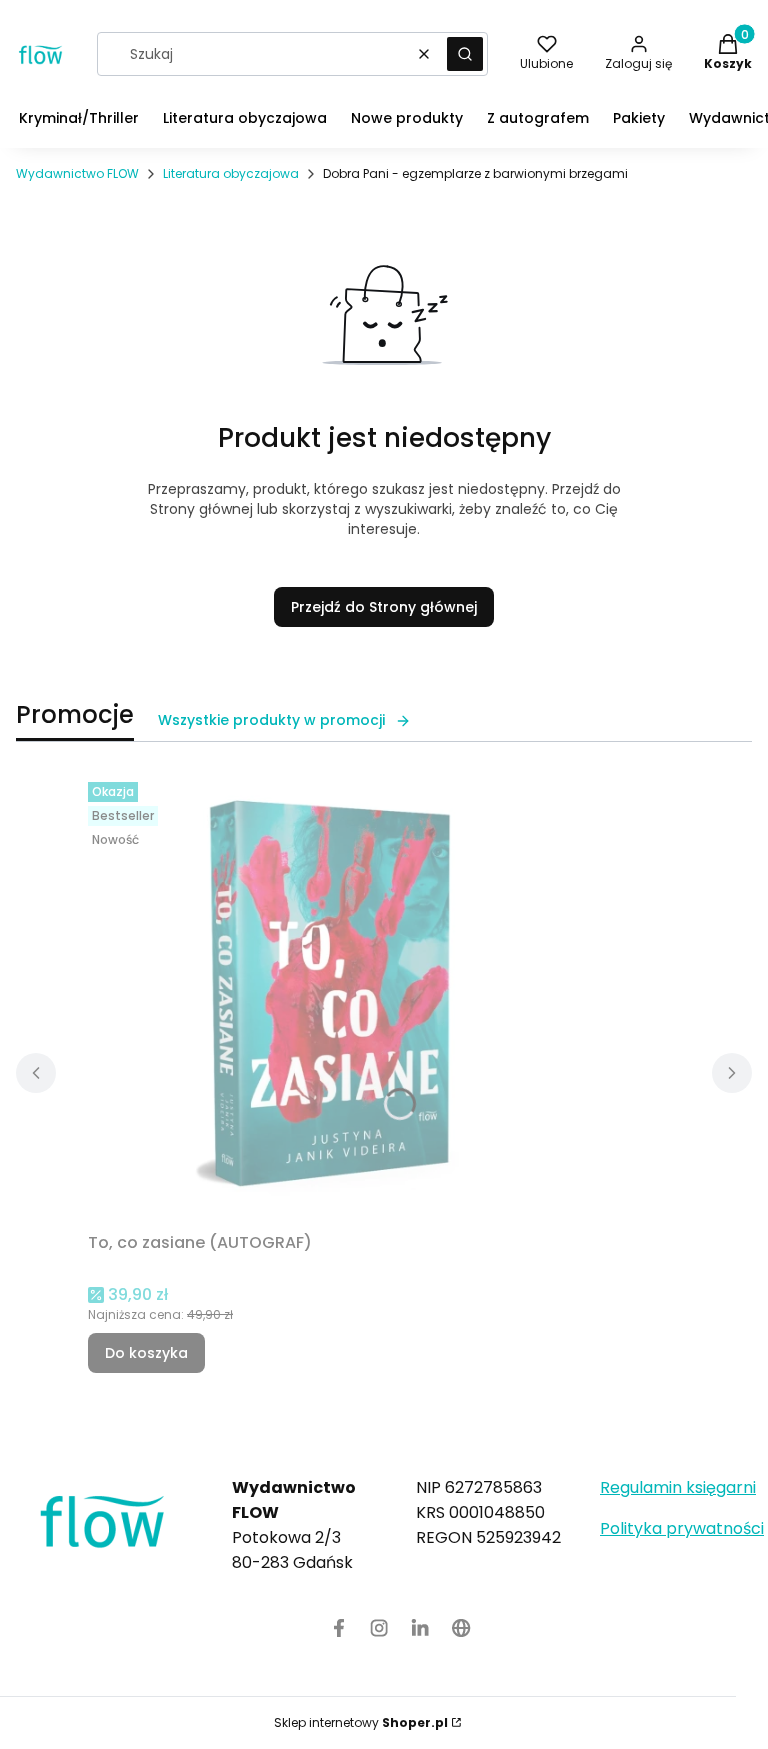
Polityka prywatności (682, 1528)
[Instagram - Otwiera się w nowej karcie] (379, 1628)
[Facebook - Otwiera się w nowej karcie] (339, 1628)
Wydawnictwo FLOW (77, 173)
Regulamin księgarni (678, 1487)
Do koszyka (146, 1353)
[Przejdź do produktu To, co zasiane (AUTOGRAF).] (338, 999)
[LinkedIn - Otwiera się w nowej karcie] (420, 1628)
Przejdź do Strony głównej (384, 607)
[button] (465, 54)
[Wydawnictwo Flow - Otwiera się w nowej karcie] (461, 1628)
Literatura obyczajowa (231, 173)
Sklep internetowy (361, 1722)
